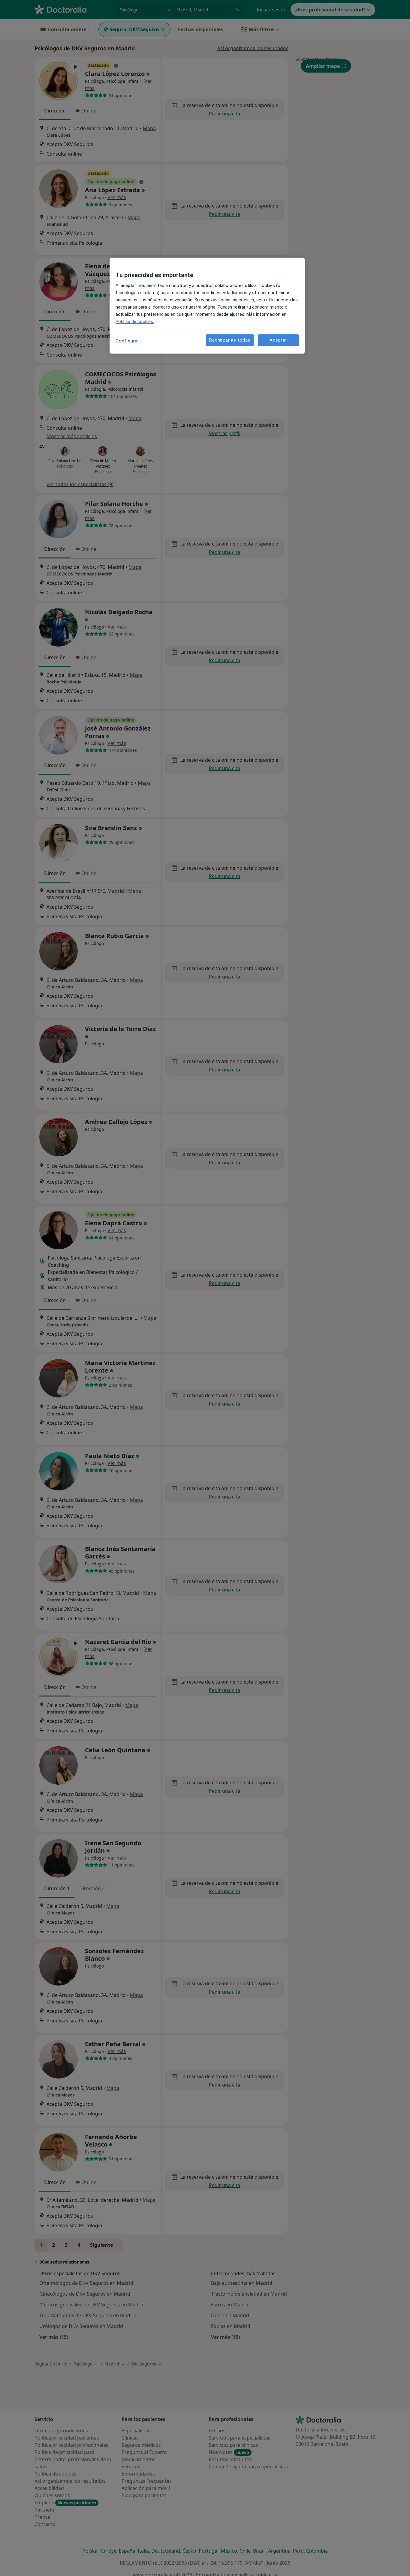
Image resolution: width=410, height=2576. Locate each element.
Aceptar (278, 340)
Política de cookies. (135, 321)
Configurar (127, 341)
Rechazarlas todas (230, 340)
